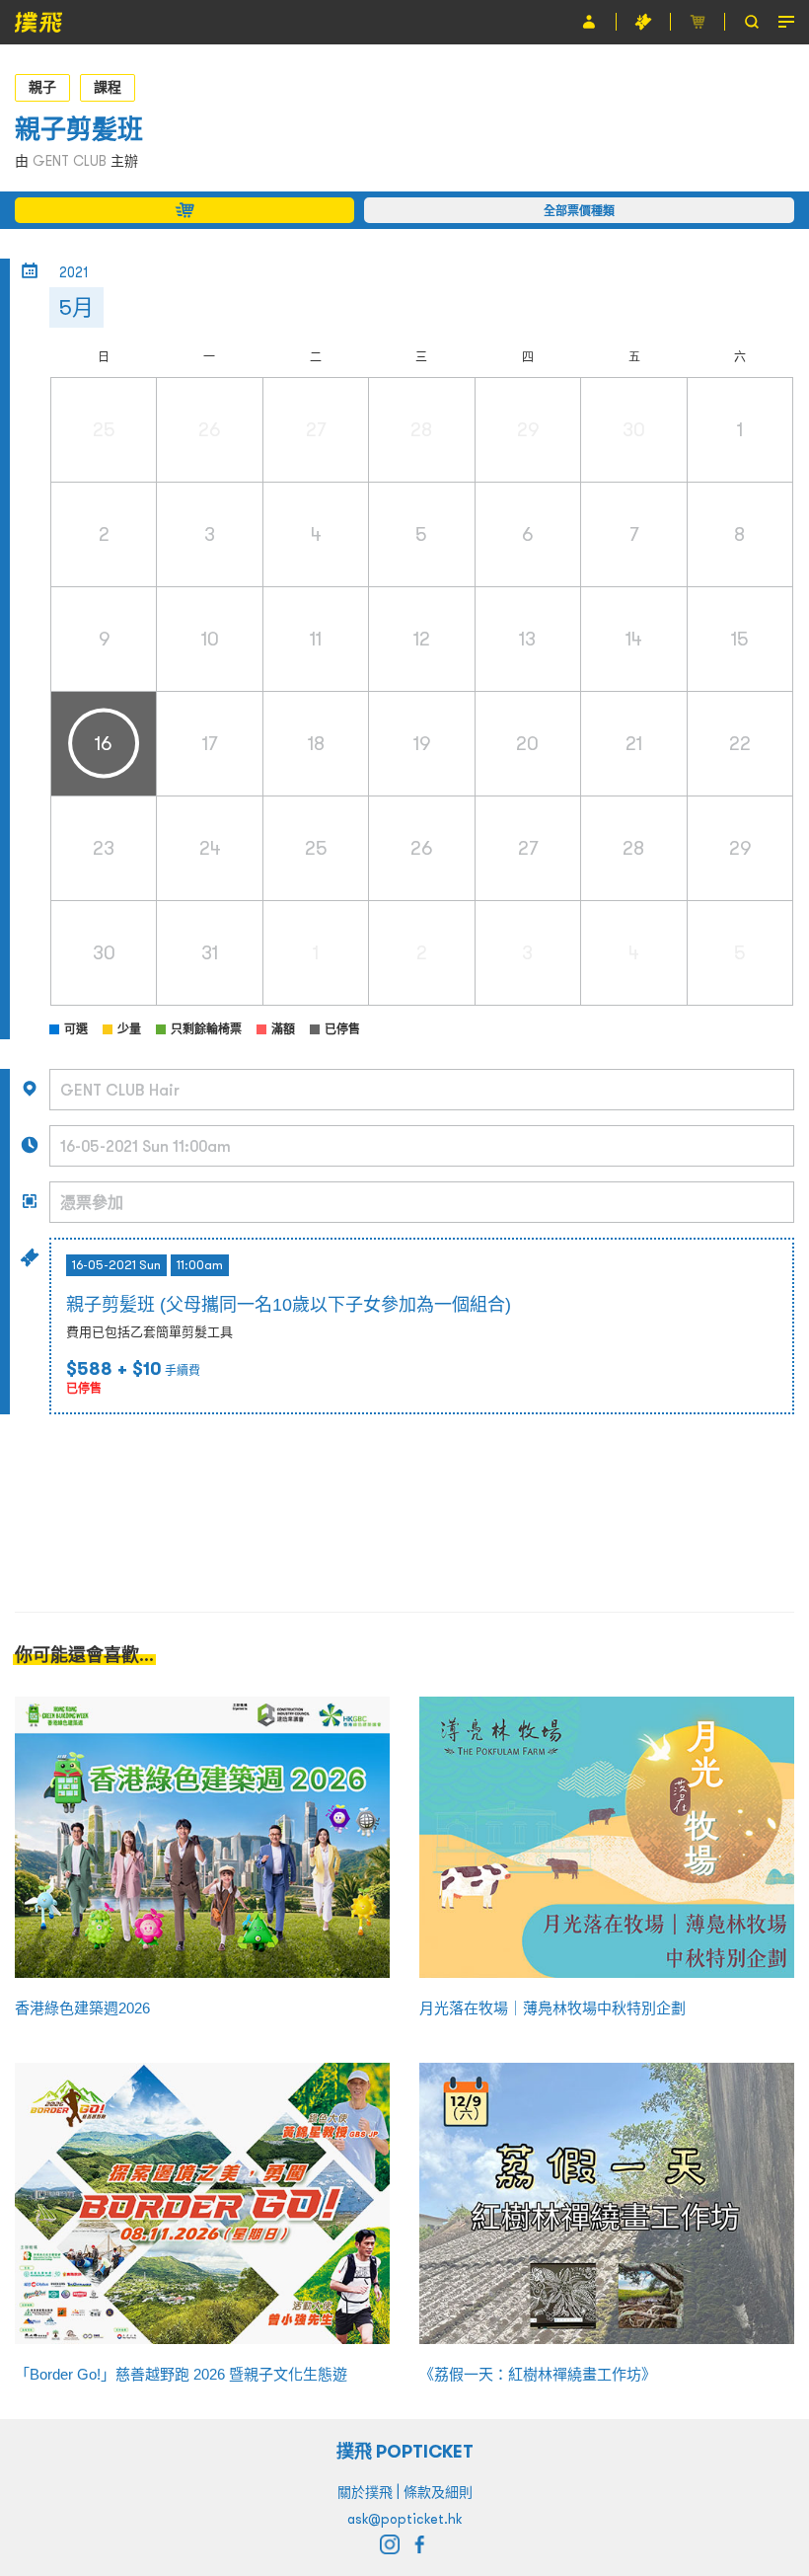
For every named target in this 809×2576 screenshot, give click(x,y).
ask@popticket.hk (404, 2519)
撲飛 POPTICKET (405, 2451)
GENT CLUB (70, 161)
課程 (108, 87)
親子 (42, 87)
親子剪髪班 (79, 129)
